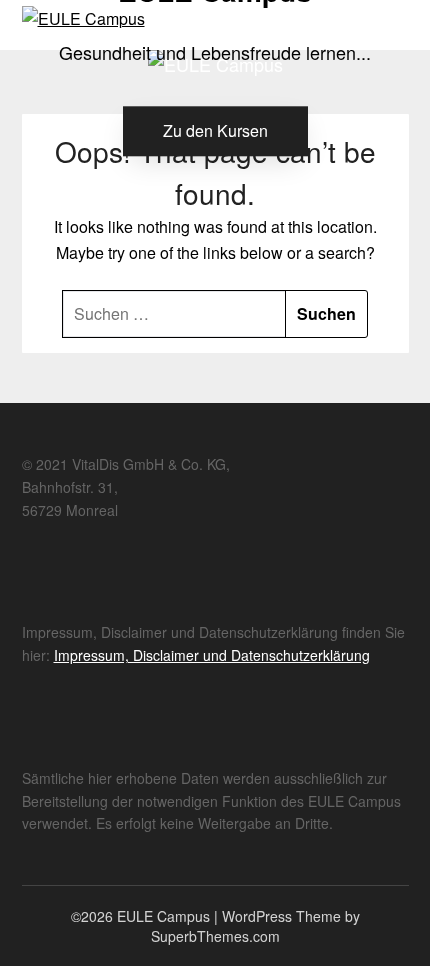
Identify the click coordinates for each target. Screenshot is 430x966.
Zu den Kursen (215, 130)
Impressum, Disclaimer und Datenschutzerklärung (212, 655)
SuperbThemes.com (215, 936)
